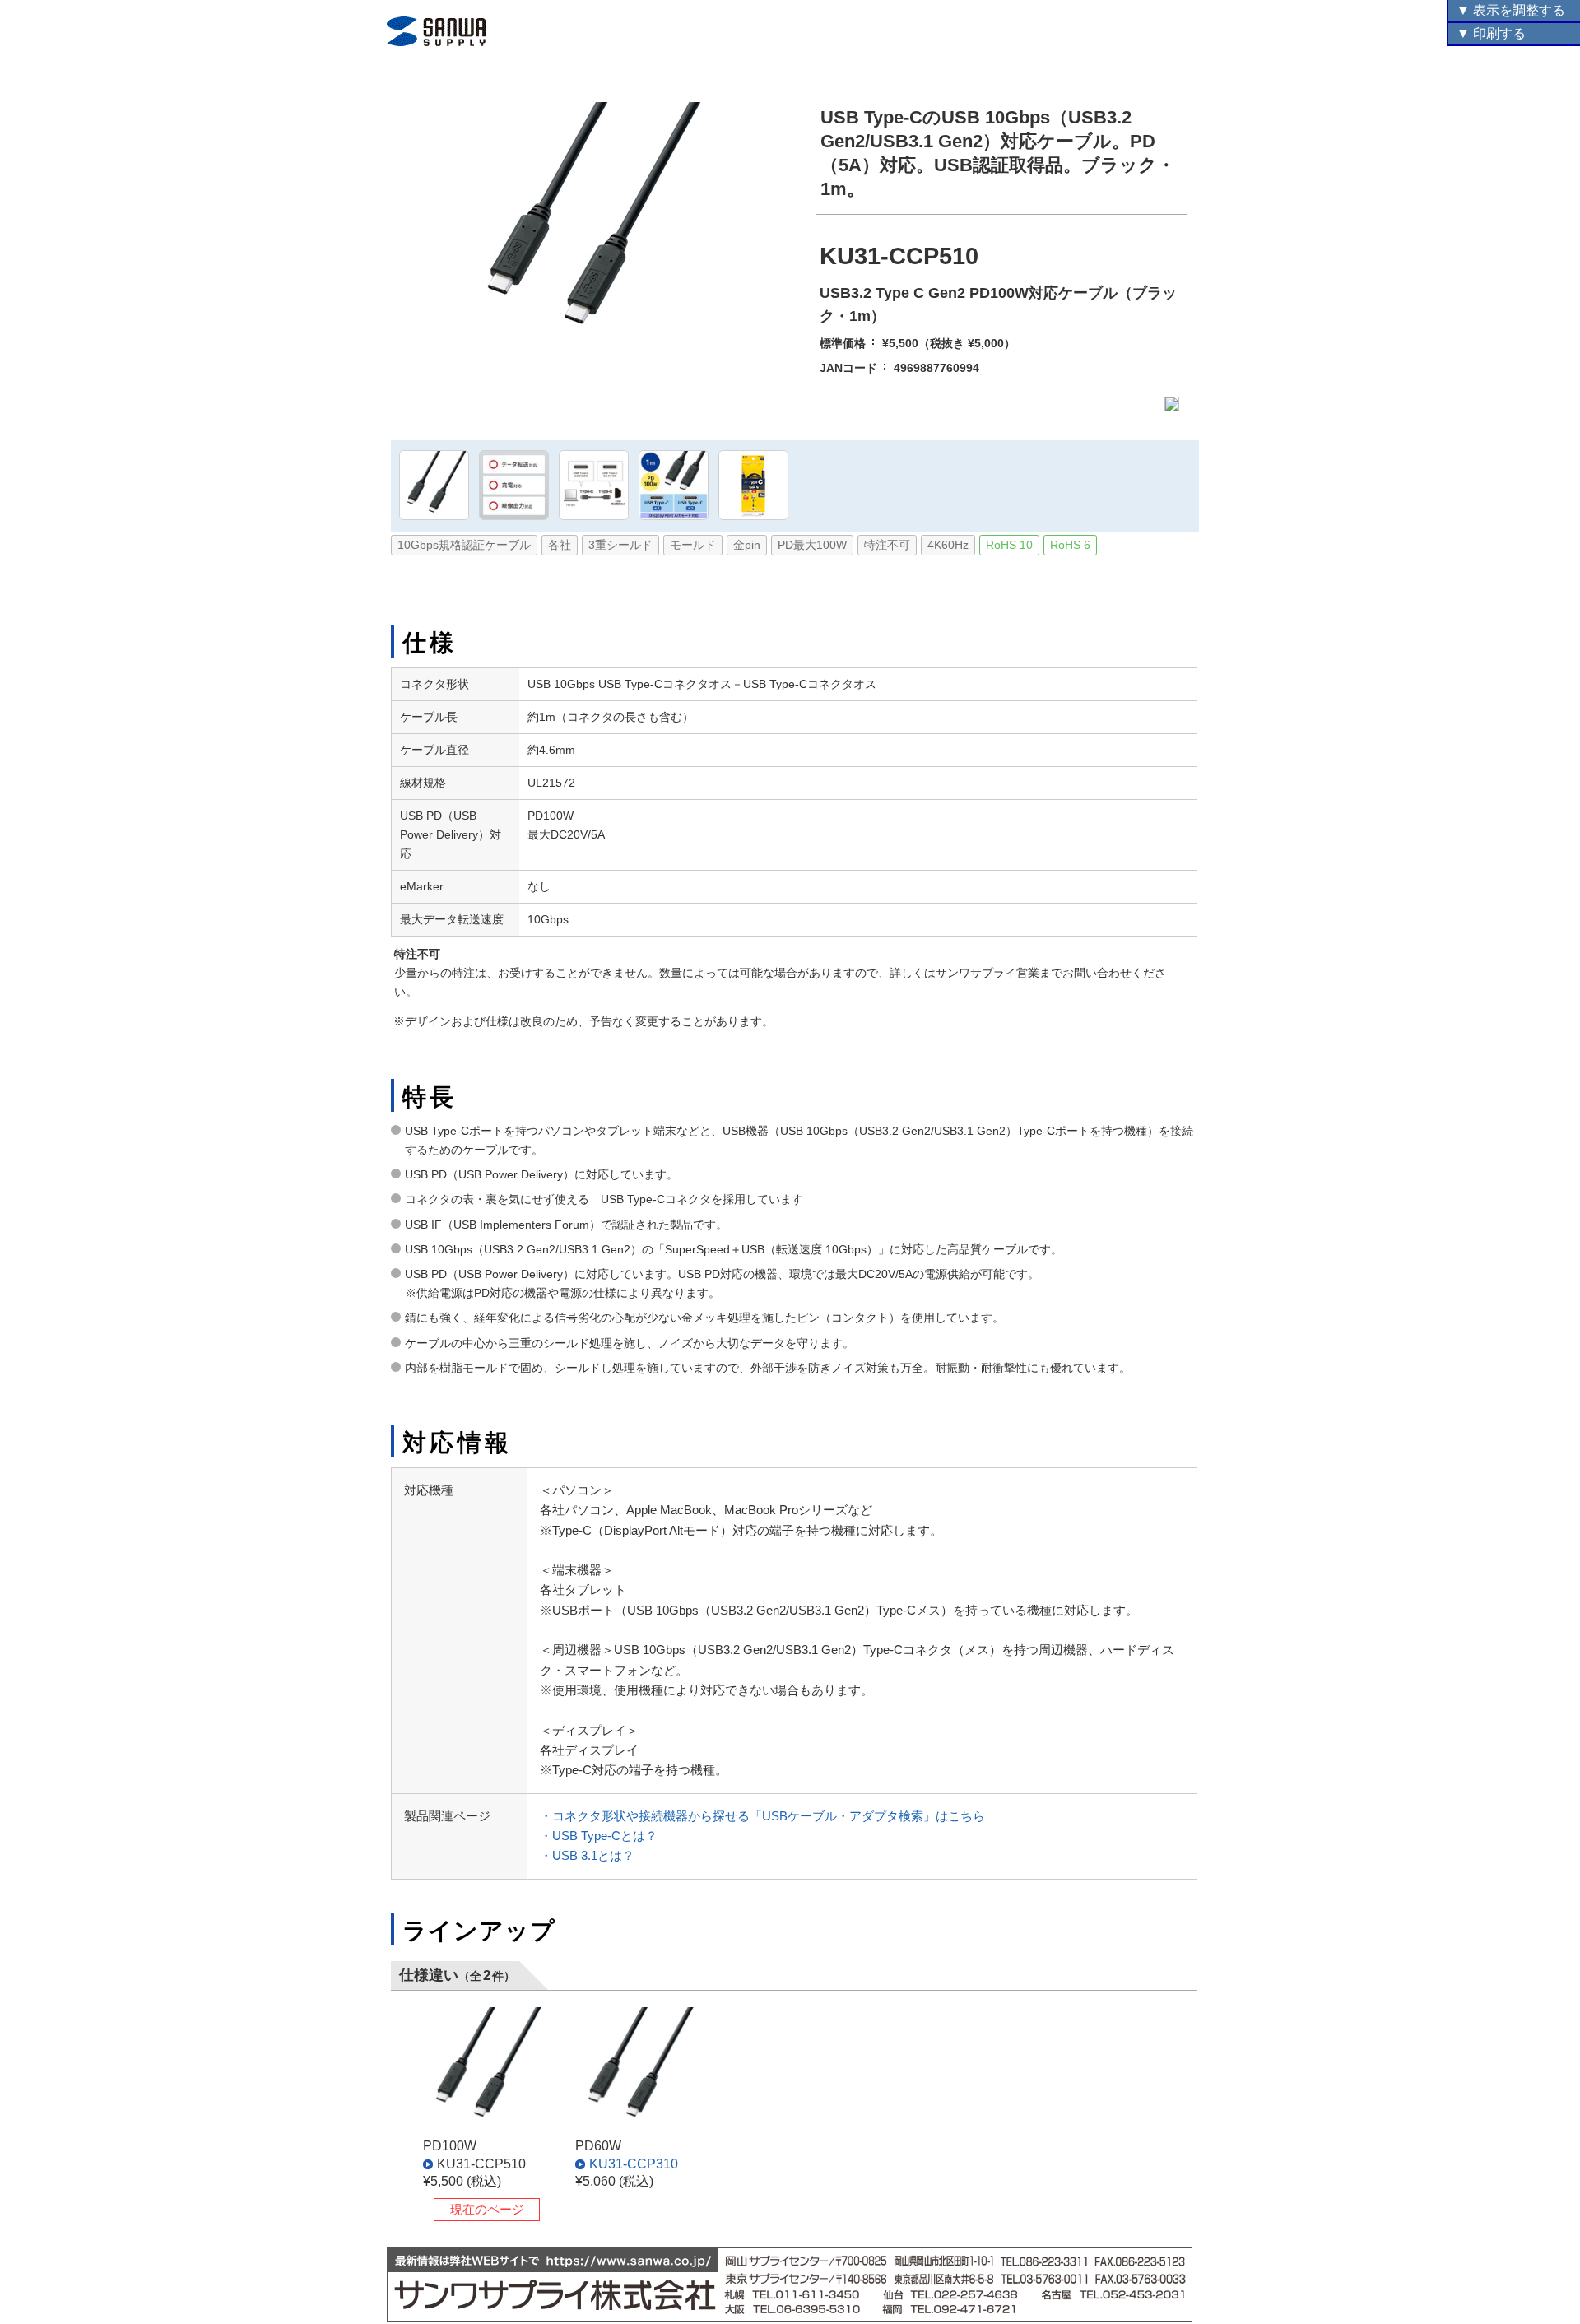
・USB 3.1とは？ (587, 1855)
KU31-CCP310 (634, 2164)
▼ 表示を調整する (1511, 10)
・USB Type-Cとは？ (599, 1836)
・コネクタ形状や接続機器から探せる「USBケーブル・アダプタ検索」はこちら (762, 1816)
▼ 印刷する (1491, 33)
